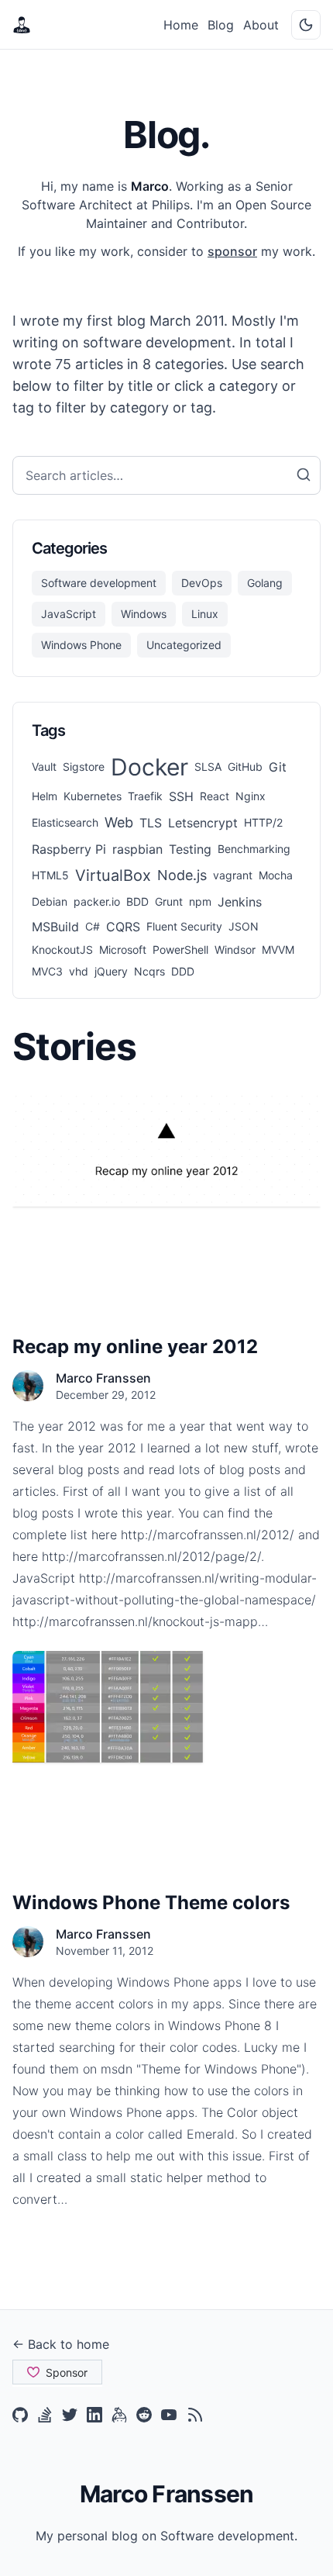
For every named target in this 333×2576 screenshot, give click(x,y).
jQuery (111, 971)
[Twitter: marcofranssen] (70, 2415)
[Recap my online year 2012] (166, 1151)
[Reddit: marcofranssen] (144, 2415)
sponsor (232, 251)
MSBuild (55, 927)
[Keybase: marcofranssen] (119, 2415)
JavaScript (69, 614)
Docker (149, 767)
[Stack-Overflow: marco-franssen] (45, 2415)
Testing (190, 849)
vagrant (233, 875)
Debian (50, 901)
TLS (151, 823)
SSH (181, 796)
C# (93, 926)
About (261, 25)
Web (119, 822)
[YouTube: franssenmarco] (169, 2415)
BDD (137, 901)
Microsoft (123, 950)
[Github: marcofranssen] (20, 2415)
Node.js (182, 875)
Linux (205, 614)
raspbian (137, 849)
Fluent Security (184, 926)
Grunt (169, 901)
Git (278, 767)
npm (200, 901)
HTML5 (50, 875)
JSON (244, 926)
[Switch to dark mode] (306, 25)
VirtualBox (113, 875)
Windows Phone (81, 645)
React (215, 796)
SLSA (208, 767)
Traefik (145, 796)
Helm (45, 796)
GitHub (245, 767)
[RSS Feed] (195, 2415)
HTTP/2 (263, 822)
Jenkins (240, 902)
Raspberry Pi (69, 849)
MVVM (278, 950)
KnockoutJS (62, 950)
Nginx (251, 796)
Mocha (276, 875)
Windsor (235, 950)
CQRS (123, 927)
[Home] (22, 25)
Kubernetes (93, 796)
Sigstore (84, 767)
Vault (44, 767)
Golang (265, 583)
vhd (79, 971)
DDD (183, 971)
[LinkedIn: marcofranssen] (94, 2415)
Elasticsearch (65, 822)
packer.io (97, 901)
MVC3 (47, 971)
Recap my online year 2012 (135, 1347)
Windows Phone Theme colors (151, 1903)
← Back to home (61, 2344)
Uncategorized (184, 645)
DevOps (202, 583)
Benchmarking (254, 849)
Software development (99, 583)
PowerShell (180, 950)
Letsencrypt (203, 823)
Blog (221, 25)
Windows (144, 614)
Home (181, 25)
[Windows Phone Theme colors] (166, 1707)
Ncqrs (149, 971)
